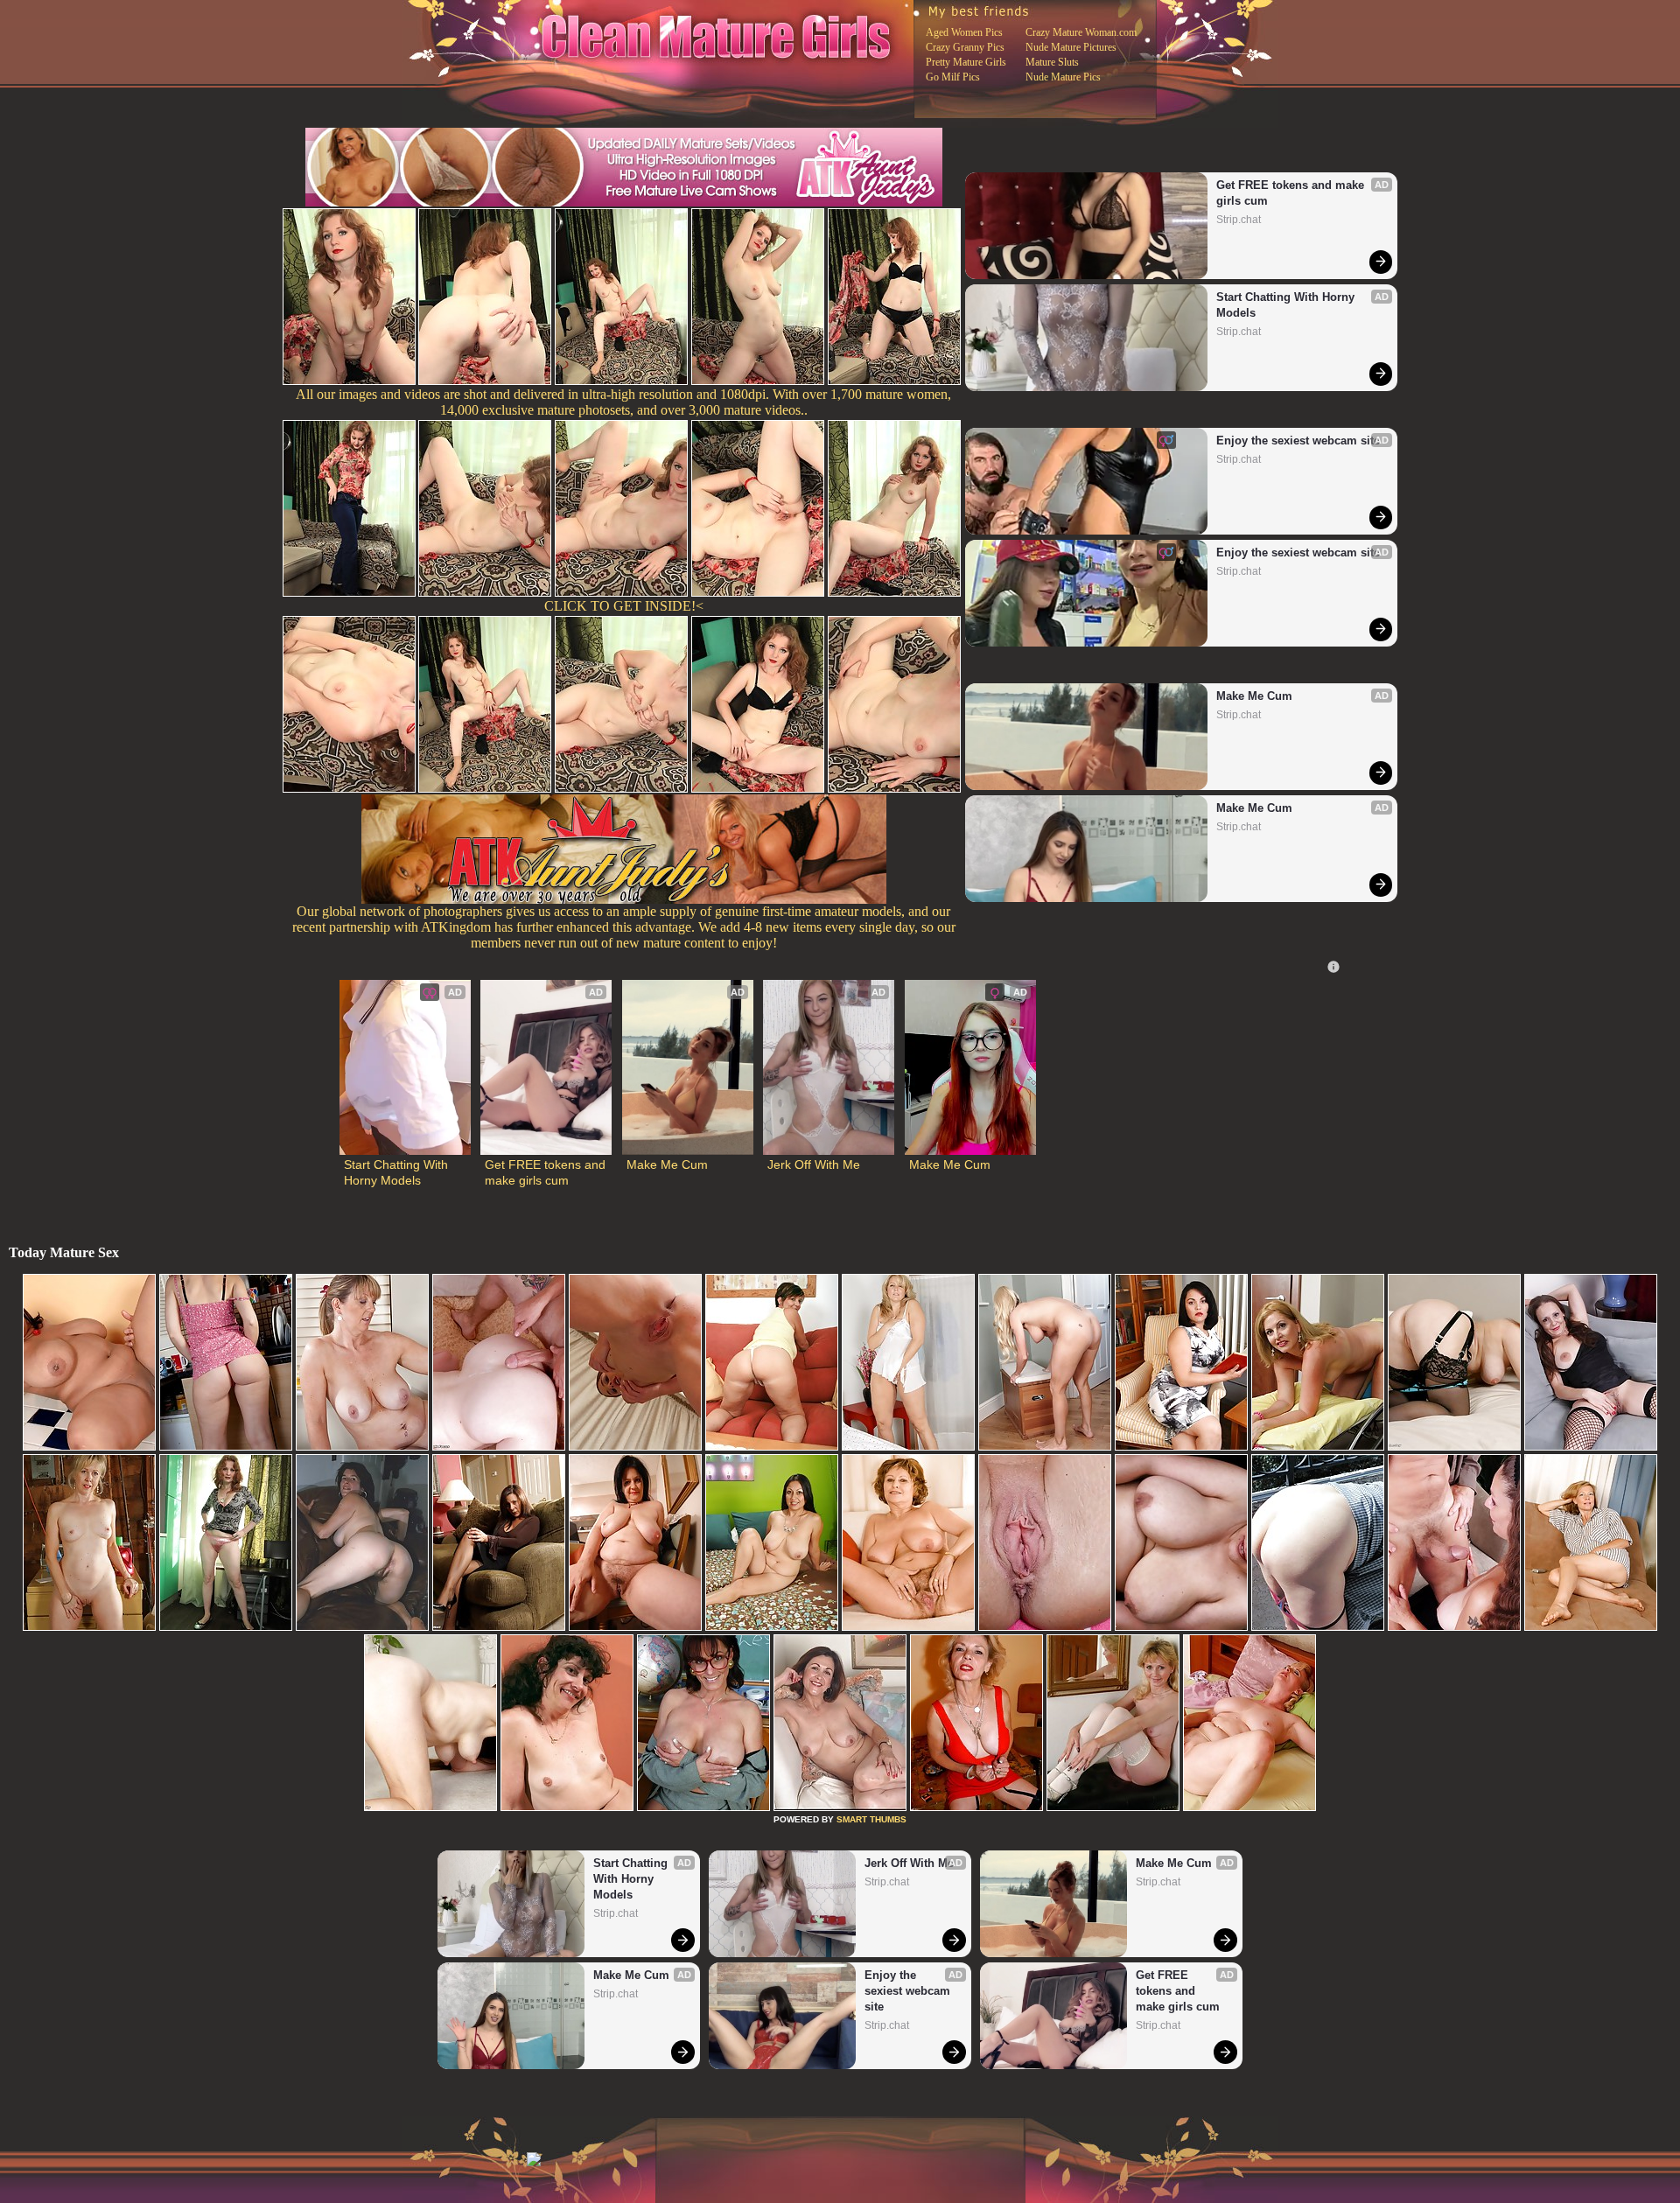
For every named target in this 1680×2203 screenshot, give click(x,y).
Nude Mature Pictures (1071, 47)
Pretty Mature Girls (966, 62)
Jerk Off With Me (814, 1164)
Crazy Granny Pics (965, 47)
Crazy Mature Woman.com (1081, 32)
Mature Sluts (1052, 62)
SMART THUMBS (871, 1819)
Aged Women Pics (964, 32)
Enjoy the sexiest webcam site (1298, 441)
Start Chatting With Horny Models (1287, 305)
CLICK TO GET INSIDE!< (624, 606)
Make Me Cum (1254, 696)
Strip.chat (1239, 220)
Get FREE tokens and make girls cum (1292, 193)
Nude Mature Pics (1063, 77)
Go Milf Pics (953, 77)
